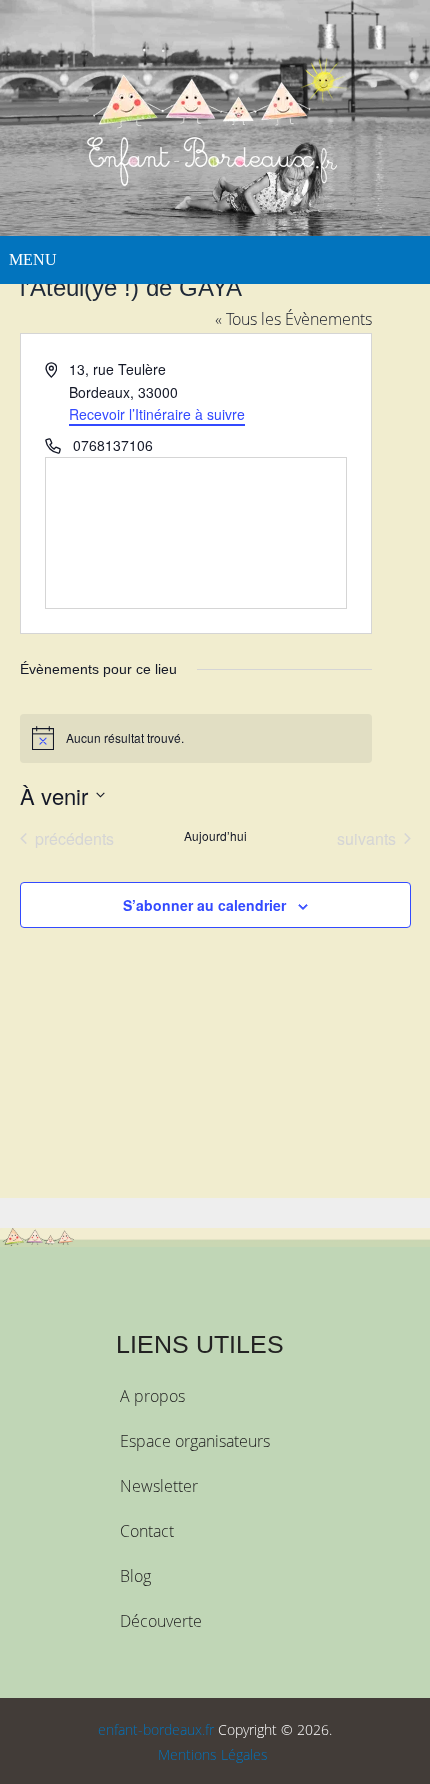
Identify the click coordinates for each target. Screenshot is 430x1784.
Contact (147, 1531)
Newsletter (159, 1486)
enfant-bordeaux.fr (156, 1729)
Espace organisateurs (195, 1441)
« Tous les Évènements (293, 319)
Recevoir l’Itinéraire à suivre (157, 414)
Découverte (161, 1621)
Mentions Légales (213, 1754)
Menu (33, 259)
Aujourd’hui (215, 836)
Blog (135, 1576)
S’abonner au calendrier (204, 905)
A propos (152, 1396)
